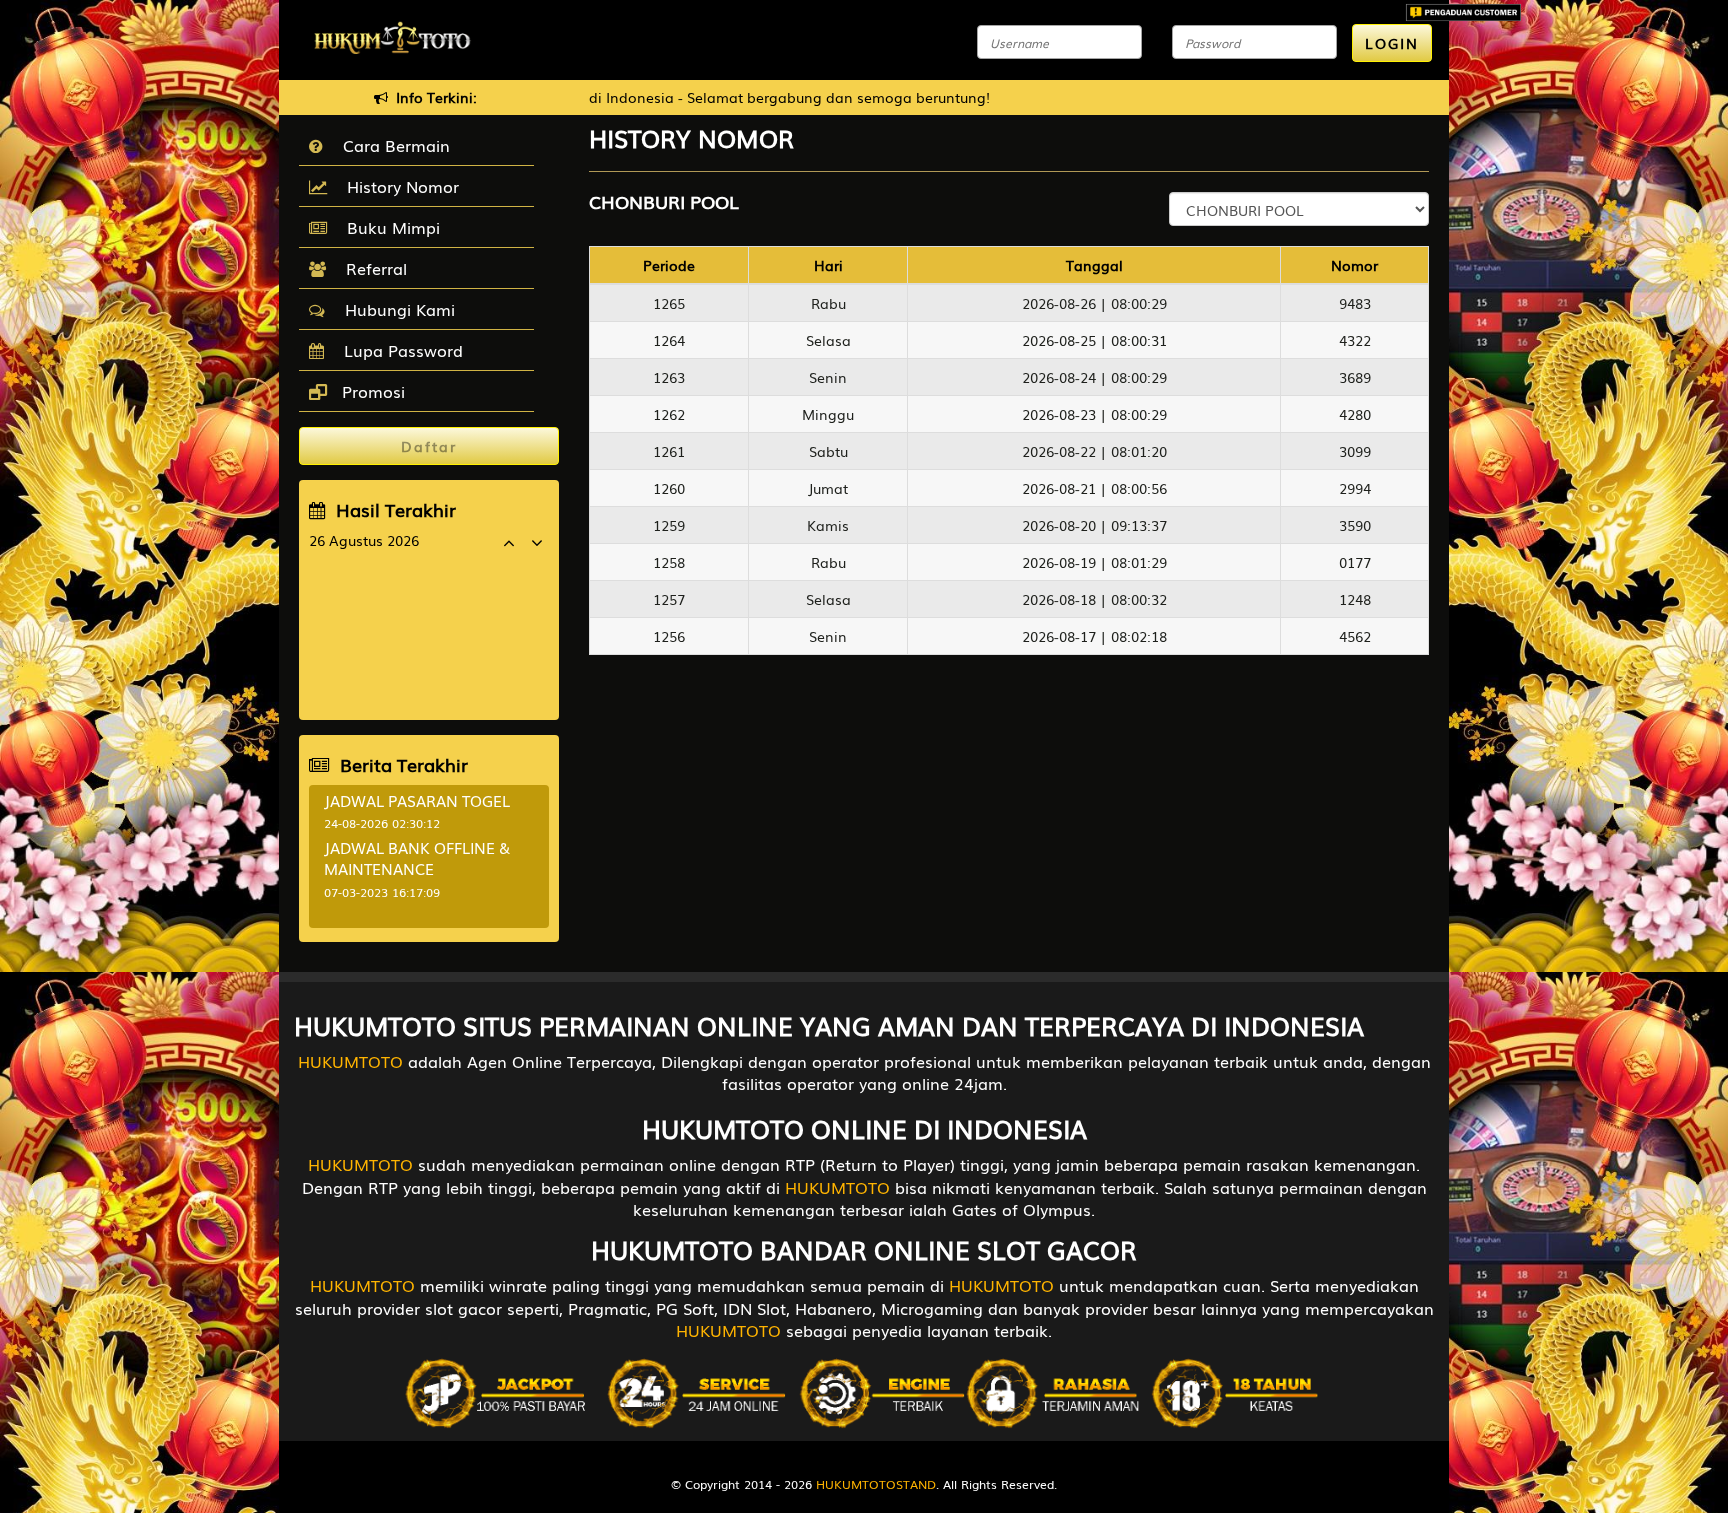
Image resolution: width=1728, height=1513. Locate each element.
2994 (1355, 488)
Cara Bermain (391, 145)
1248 (1355, 599)
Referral (371, 268)
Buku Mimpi (388, 227)
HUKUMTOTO (350, 1061)
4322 (1355, 340)
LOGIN (1392, 43)
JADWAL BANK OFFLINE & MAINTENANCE (417, 857)
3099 (1355, 451)
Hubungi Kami (395, 309)
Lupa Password (398, 350)
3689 (1355, 377)
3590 (1355, 525)
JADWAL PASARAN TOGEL (417, 800)
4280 (1355, 414)
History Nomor (398, 186)
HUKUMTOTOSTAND (876, 1484)
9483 (1355, 303)
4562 (1355, 636)
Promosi (371, 391)
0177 (1355, 562)
